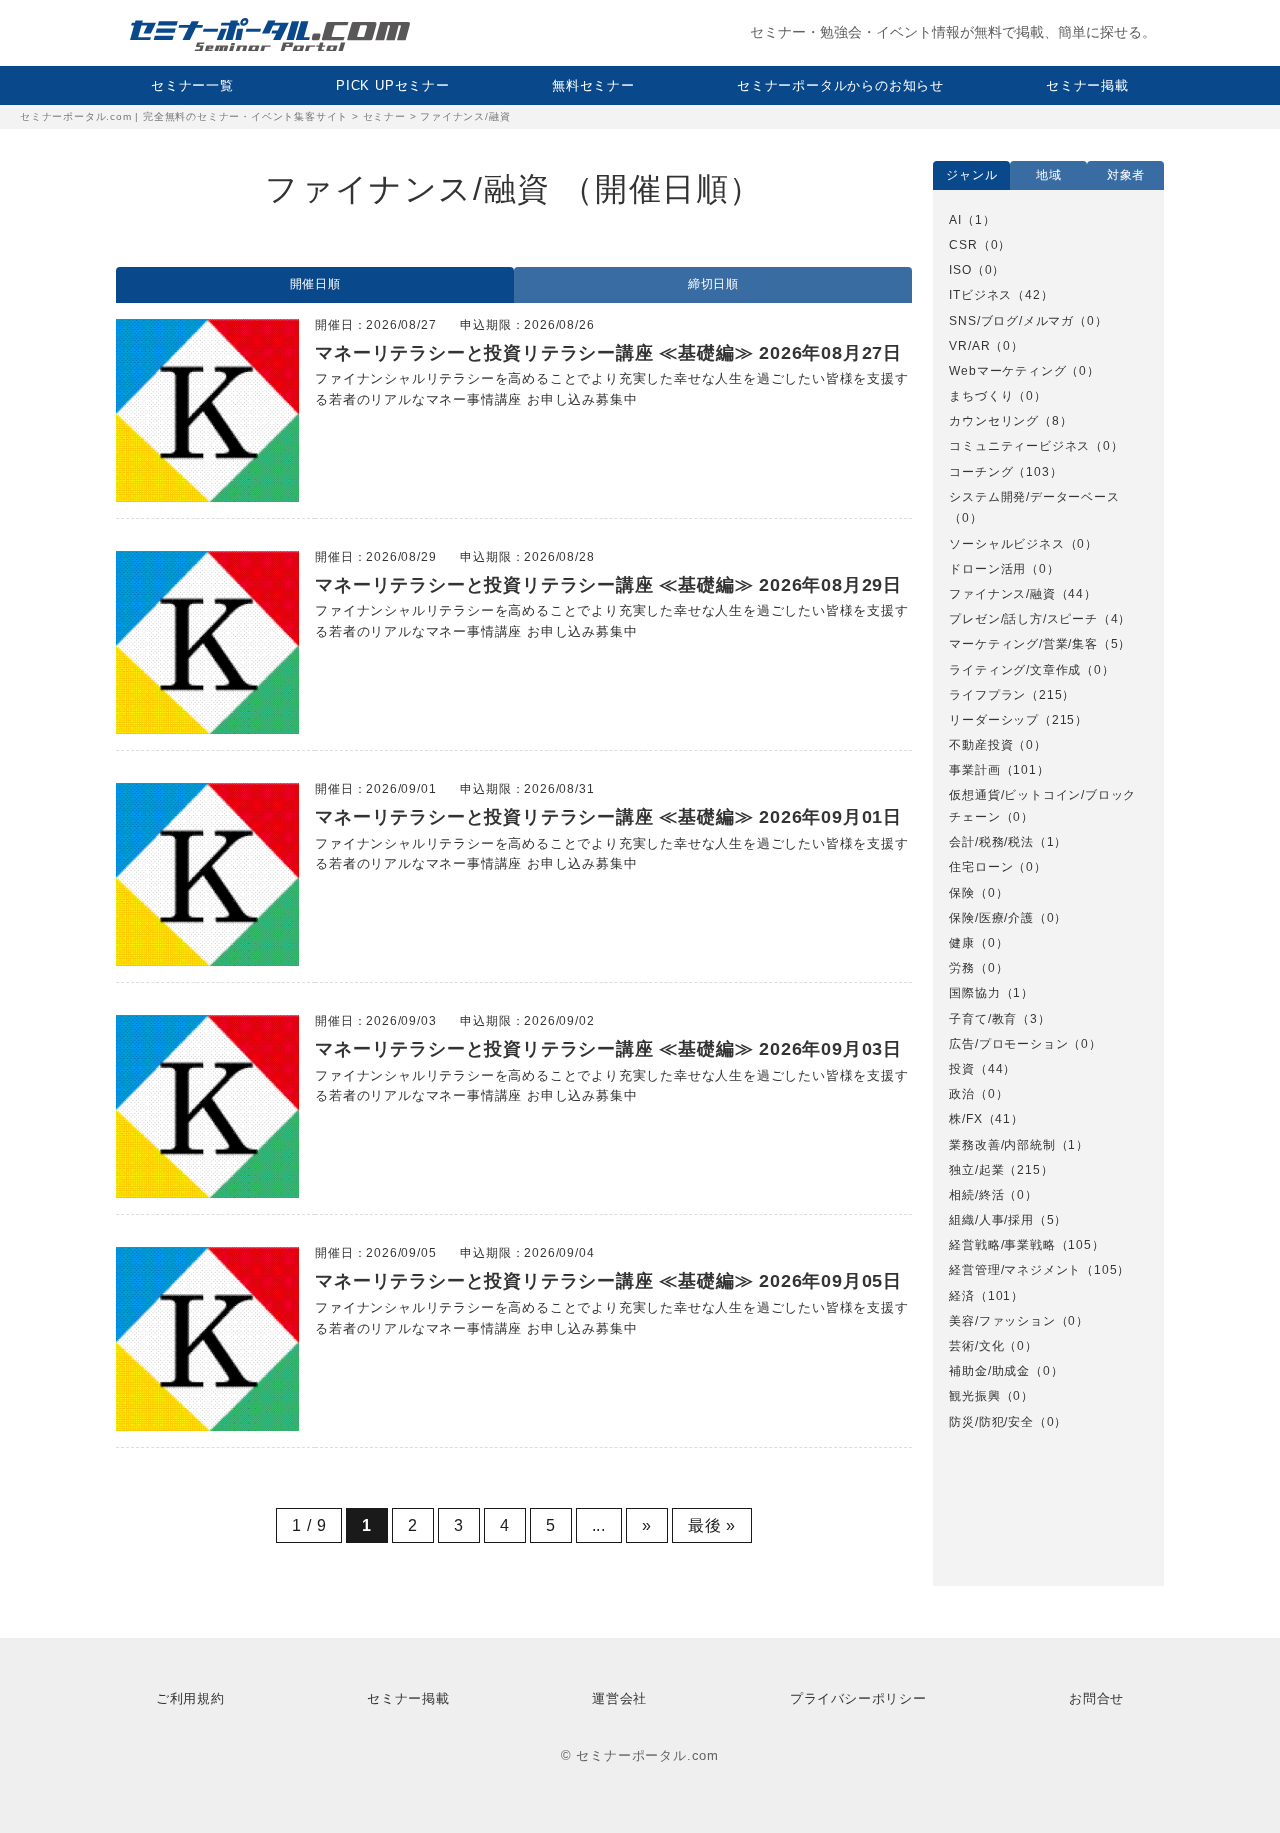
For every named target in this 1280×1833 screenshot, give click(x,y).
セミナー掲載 (1087, 85)
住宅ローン (981, 867)
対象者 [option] (1126, 175)
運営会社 (619, 1698)
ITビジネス (980, 295)
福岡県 (980, 1504)
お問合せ (1096, 1698)
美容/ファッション (1002, 1321)
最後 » (712, 1525)
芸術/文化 (976, 1346)
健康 (962, 943)
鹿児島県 (986, 1555)
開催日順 (315, 284)
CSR (963, 245)
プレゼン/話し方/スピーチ (1023, 619)
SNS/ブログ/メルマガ (1011, 321)
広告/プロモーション (1008, 1044)
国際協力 (974, 993)
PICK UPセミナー (393, 85)
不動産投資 (981, 745)
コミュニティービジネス (1019, 446)
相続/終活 (976, 1195)
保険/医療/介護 (991, 918)
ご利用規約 (190, 1698)
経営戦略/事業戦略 (1002, 1245)
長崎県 (980, 1530)
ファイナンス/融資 (1002, 594)
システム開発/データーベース (1034, 497)
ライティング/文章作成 (1015, 670)
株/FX (965, 1119)
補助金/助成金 (989, 1371)
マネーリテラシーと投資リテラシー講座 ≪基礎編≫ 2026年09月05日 (608, 1281)
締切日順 (713, 284)
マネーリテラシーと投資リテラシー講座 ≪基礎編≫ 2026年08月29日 (608, 585)
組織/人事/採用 (991, 1220)
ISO (960, 270)
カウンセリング (994, 421)
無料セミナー (593, 85)
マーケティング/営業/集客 (1023, 644)
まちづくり (981, 396)
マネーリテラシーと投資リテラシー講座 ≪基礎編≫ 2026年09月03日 (608, 1049)
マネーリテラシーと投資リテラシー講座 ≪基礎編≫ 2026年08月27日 (608, 353)
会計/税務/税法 (991, 842)
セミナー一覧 (192, 85)
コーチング (981, 472)
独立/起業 (976, 1170)
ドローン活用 (987, 569)
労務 (962, 968)
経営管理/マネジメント (1015, 1270)
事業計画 (974, 770)
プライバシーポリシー (858, 1698)
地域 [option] (1049, 175)
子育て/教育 (983, 1019)
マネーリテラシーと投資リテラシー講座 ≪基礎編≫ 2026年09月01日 (608, 817)
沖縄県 (980, 1454)
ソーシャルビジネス (1006, 544)
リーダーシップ (994, 720)
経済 (962, 1296)
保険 (962, 893)
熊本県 (980, 1479)
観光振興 (974, 1396)
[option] (1048, 821)
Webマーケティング (1007, 371)
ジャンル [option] (971, 175)
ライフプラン (987, 695)
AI (955, 220)
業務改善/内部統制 (1002, 1145)
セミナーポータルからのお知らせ (840, 85)
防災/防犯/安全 (991, 1422)
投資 (962, 1069)
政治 (962, 1094)
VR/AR (969, 346)
